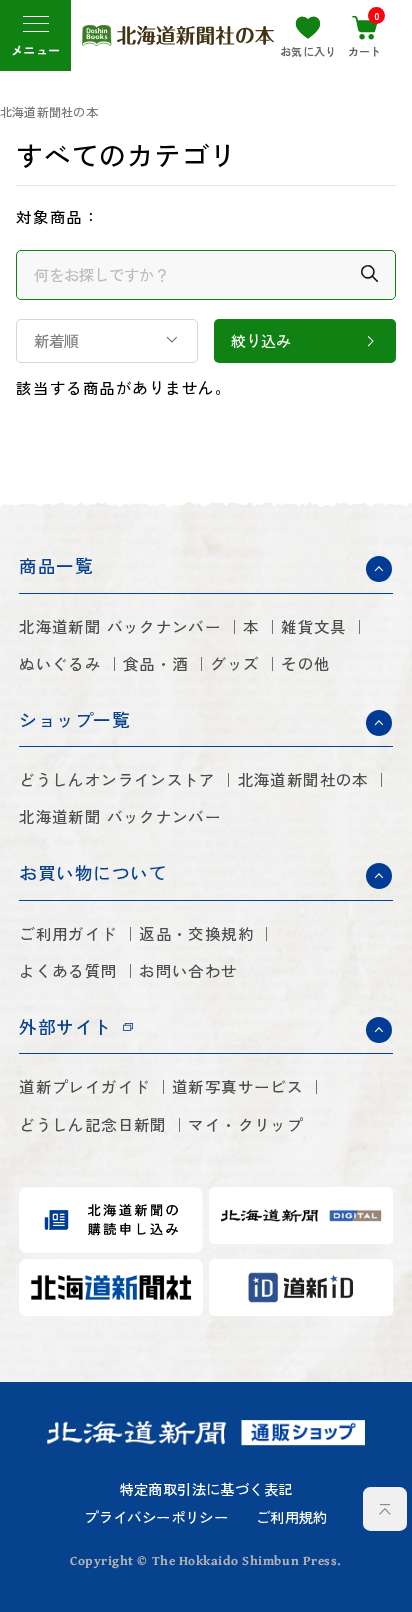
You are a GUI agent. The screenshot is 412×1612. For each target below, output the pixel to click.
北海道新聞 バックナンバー (120, 626)
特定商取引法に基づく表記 (206, 1489)
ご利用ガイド (68, 933)
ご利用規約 (292, 1517)
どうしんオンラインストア (117, 779)
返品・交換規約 (196, 933)
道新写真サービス (237, 1086)
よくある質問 (68, 970)
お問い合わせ (188, 970)
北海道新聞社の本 (49, 112)
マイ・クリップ (245, 1124)
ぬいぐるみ (60, 663)
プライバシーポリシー (156, 1517)
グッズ (234, 663)
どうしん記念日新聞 (92, 1124)
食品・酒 (156, 663)
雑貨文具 (314, 626)
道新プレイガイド (84, 1086)
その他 (305, 663)
